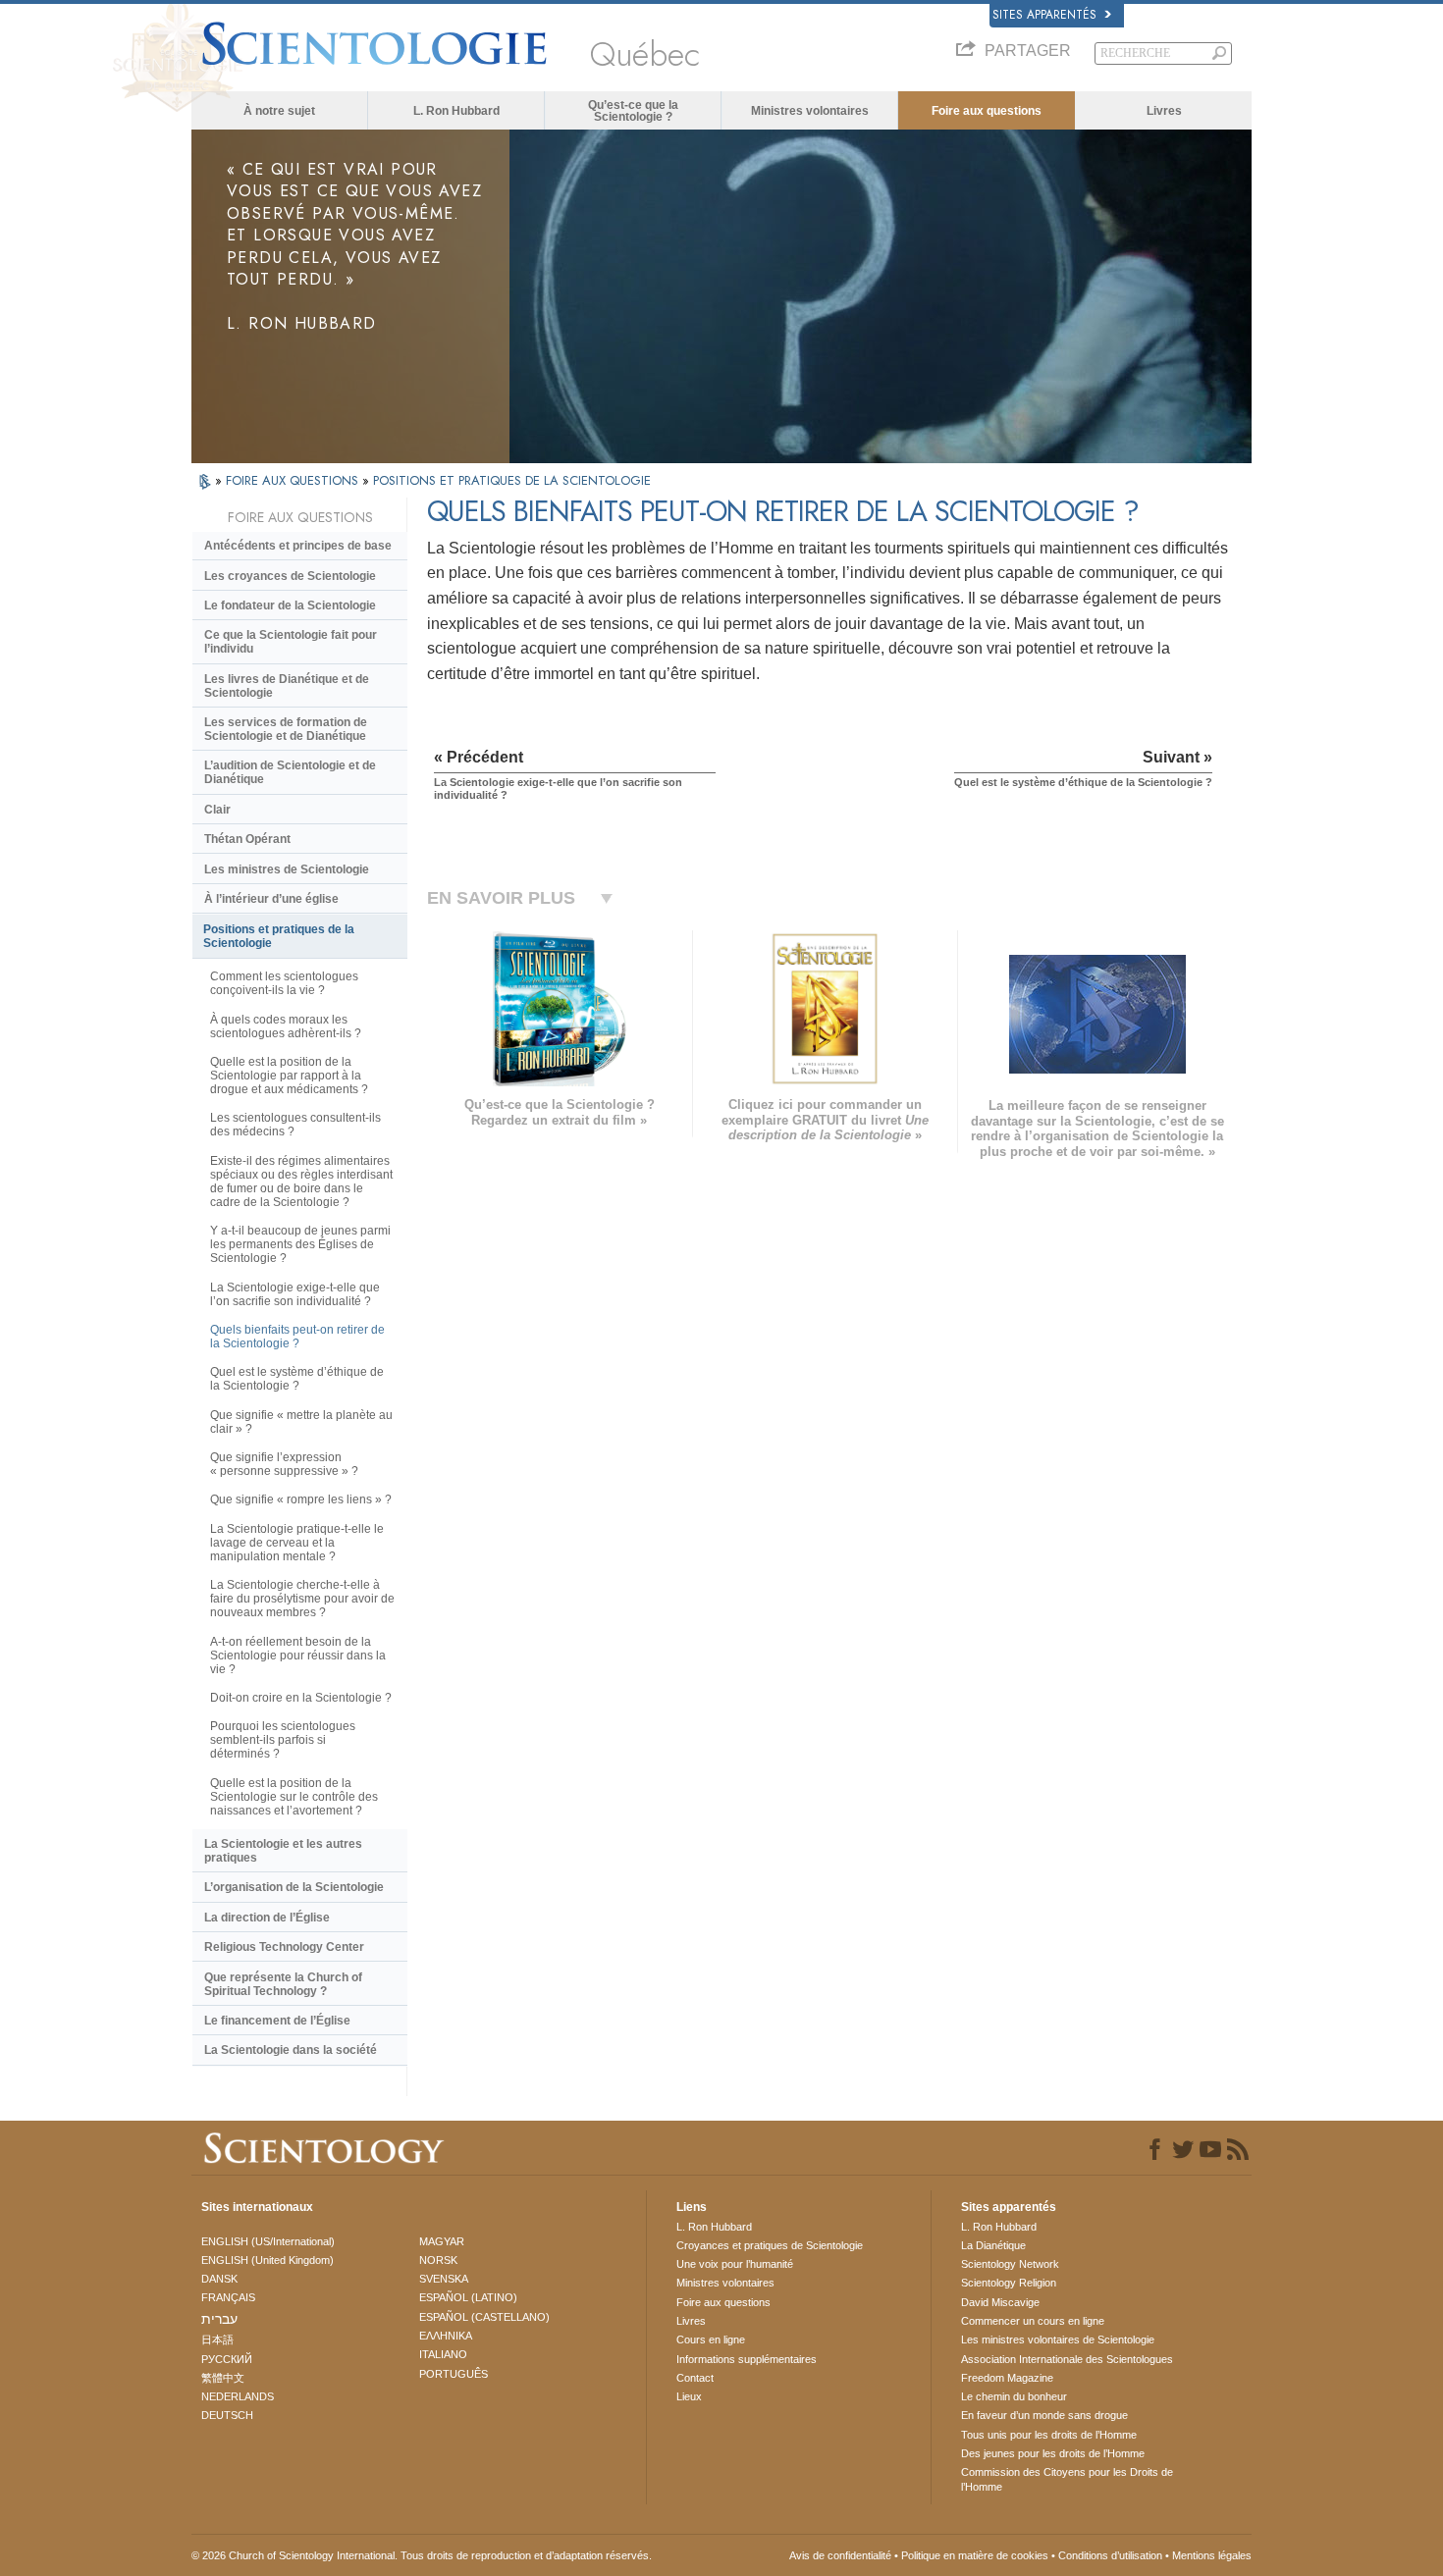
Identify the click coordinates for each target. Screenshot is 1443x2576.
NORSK (438, 2260)
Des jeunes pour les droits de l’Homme (1053, 2453)
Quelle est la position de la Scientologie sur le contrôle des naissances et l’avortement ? (294, 1797)
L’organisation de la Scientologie (294, 1887)
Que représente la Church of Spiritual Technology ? (283, 1984)
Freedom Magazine (1007, 2378)
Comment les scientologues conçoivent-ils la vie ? (284, 983)
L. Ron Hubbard (456, 111)
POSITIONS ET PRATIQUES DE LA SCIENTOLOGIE (512, 480)
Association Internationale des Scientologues (1067, 2359)
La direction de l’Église (267, 1918)
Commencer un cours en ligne (1033, 2321)
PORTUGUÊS (454, 2374)
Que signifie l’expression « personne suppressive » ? (284, 1464)
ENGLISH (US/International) (268, 2241)
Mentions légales (1212, 2555)
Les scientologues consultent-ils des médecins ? (295, 1125)
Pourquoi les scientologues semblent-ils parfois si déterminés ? (283, 1740)
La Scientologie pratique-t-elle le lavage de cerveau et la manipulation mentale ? (297, 1543)
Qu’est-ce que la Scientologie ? (633, 111)
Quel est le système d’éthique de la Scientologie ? (297, 1379)
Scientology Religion (1009, 2283)
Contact (695, 2378)
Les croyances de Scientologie (290, 576)
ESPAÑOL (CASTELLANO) (484, 2317)
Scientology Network (1010, 2264)
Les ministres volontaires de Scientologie (1058, 2339)
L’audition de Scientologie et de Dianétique (290, 772)
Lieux (689, 2396)
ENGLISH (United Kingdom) (267, 2260)
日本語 (217, 2339)
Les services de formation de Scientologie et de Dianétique (286, 729)
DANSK (219, 2279)
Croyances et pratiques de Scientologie (770, 2245)
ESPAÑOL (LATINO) (468, 2297)
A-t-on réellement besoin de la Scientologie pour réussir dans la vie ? (298, 1656)
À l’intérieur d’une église (271, 899)
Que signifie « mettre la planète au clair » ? (301, 1422)
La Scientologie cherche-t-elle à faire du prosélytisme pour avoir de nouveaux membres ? (302, 1599)
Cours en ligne (711, 2339)
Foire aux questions (987, 111)
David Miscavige (1000, 2302)
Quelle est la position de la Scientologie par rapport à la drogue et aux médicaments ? (289, 1076)
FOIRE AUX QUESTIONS (294, 480)
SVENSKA (444, 2279)
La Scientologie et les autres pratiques (283, 1851)
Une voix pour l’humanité (735, 2264)
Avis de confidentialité (840, 2555)
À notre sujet (279, 111)
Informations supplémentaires (747, 2359)
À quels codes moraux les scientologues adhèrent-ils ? (286, 1026)
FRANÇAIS (228, 2297)
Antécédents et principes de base (298, 546)
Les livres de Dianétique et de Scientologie (287, 686)
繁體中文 (223, 2378)
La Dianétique (993, 2245)
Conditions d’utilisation (1110, 2555)
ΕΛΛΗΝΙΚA (446, 2336)
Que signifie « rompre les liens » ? (301, 1499)
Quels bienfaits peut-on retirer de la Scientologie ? (297, 1337)
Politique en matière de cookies (975, 2555)
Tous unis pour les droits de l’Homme (1049, 2435)
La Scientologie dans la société (291, 2050)
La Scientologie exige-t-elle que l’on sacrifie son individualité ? (295, 1294)
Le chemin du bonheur (1014, 2396)
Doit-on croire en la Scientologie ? (301, 1698)
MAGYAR (442, 2241)
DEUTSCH (227, 2415)
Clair (217, 810)
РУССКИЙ (227, 2359)
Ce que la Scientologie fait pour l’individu (291, 642)
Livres (1164, 111)
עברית (219, 2319)
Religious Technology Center (284, 1947)
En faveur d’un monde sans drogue (1044, 2415)
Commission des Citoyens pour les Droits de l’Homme (1067, 2479)
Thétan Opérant (247, 839)
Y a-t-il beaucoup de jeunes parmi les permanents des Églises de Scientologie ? (300, 1244)
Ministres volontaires (810, 111)
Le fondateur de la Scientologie (290, 605)
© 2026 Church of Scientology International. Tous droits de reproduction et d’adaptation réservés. (422, 2555)
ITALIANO (443, 2354)
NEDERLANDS (238, 2396)
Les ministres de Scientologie (287, 869)
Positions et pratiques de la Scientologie (279, 936)
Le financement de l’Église (277, 2021)
